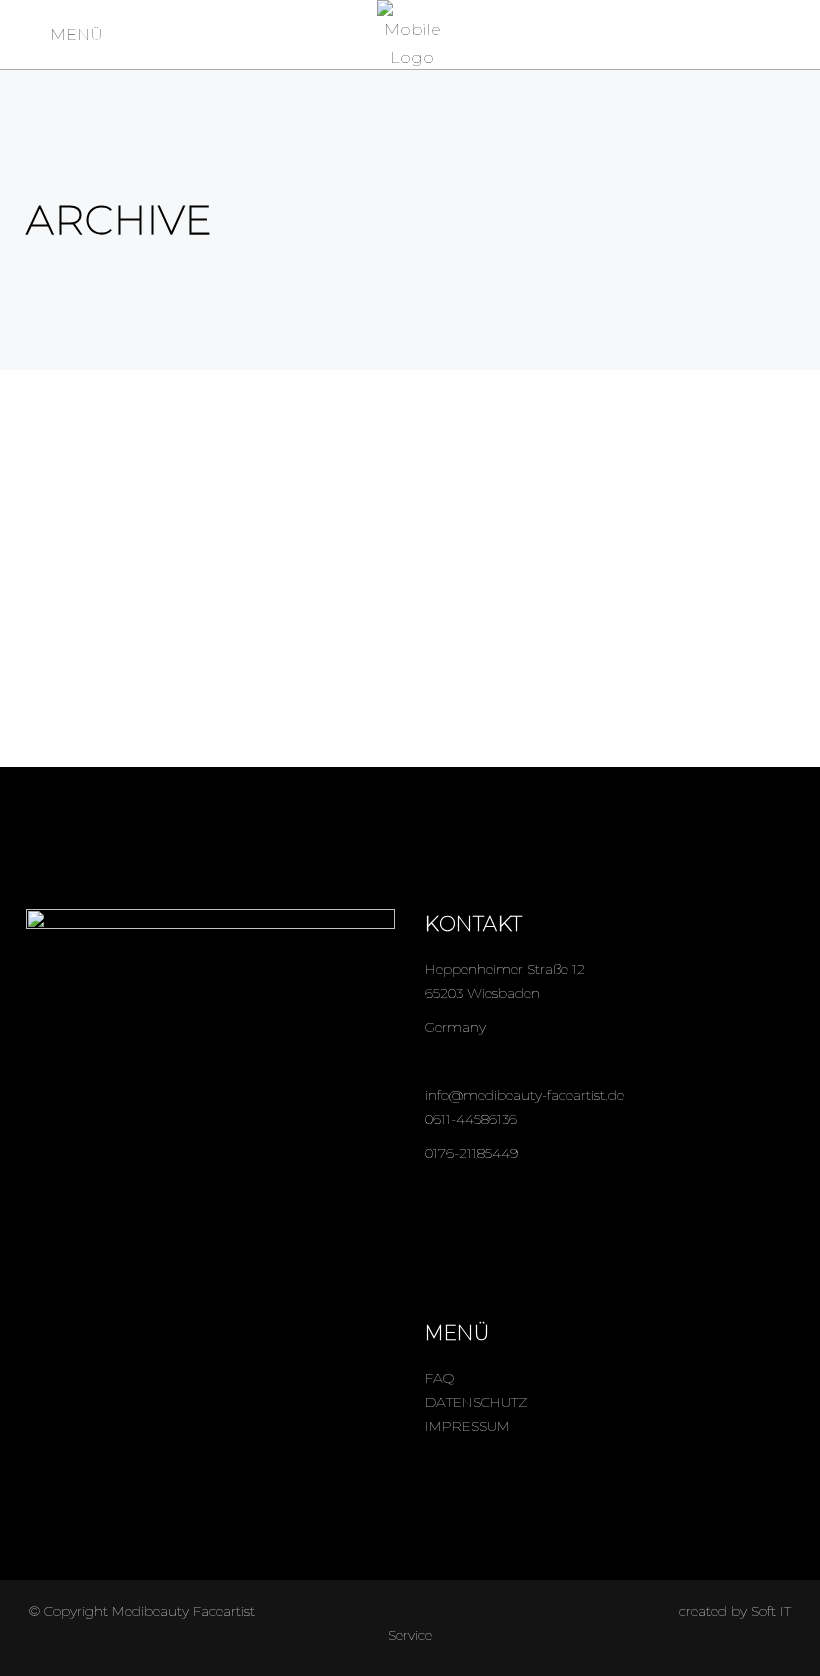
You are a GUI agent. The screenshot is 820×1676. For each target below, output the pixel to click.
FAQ (439, 1378)
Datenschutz (476, 1402)
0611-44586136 (471, 1119)
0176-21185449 (471, 1153)
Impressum (467, 1426)
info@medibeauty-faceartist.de (524, 1095)
